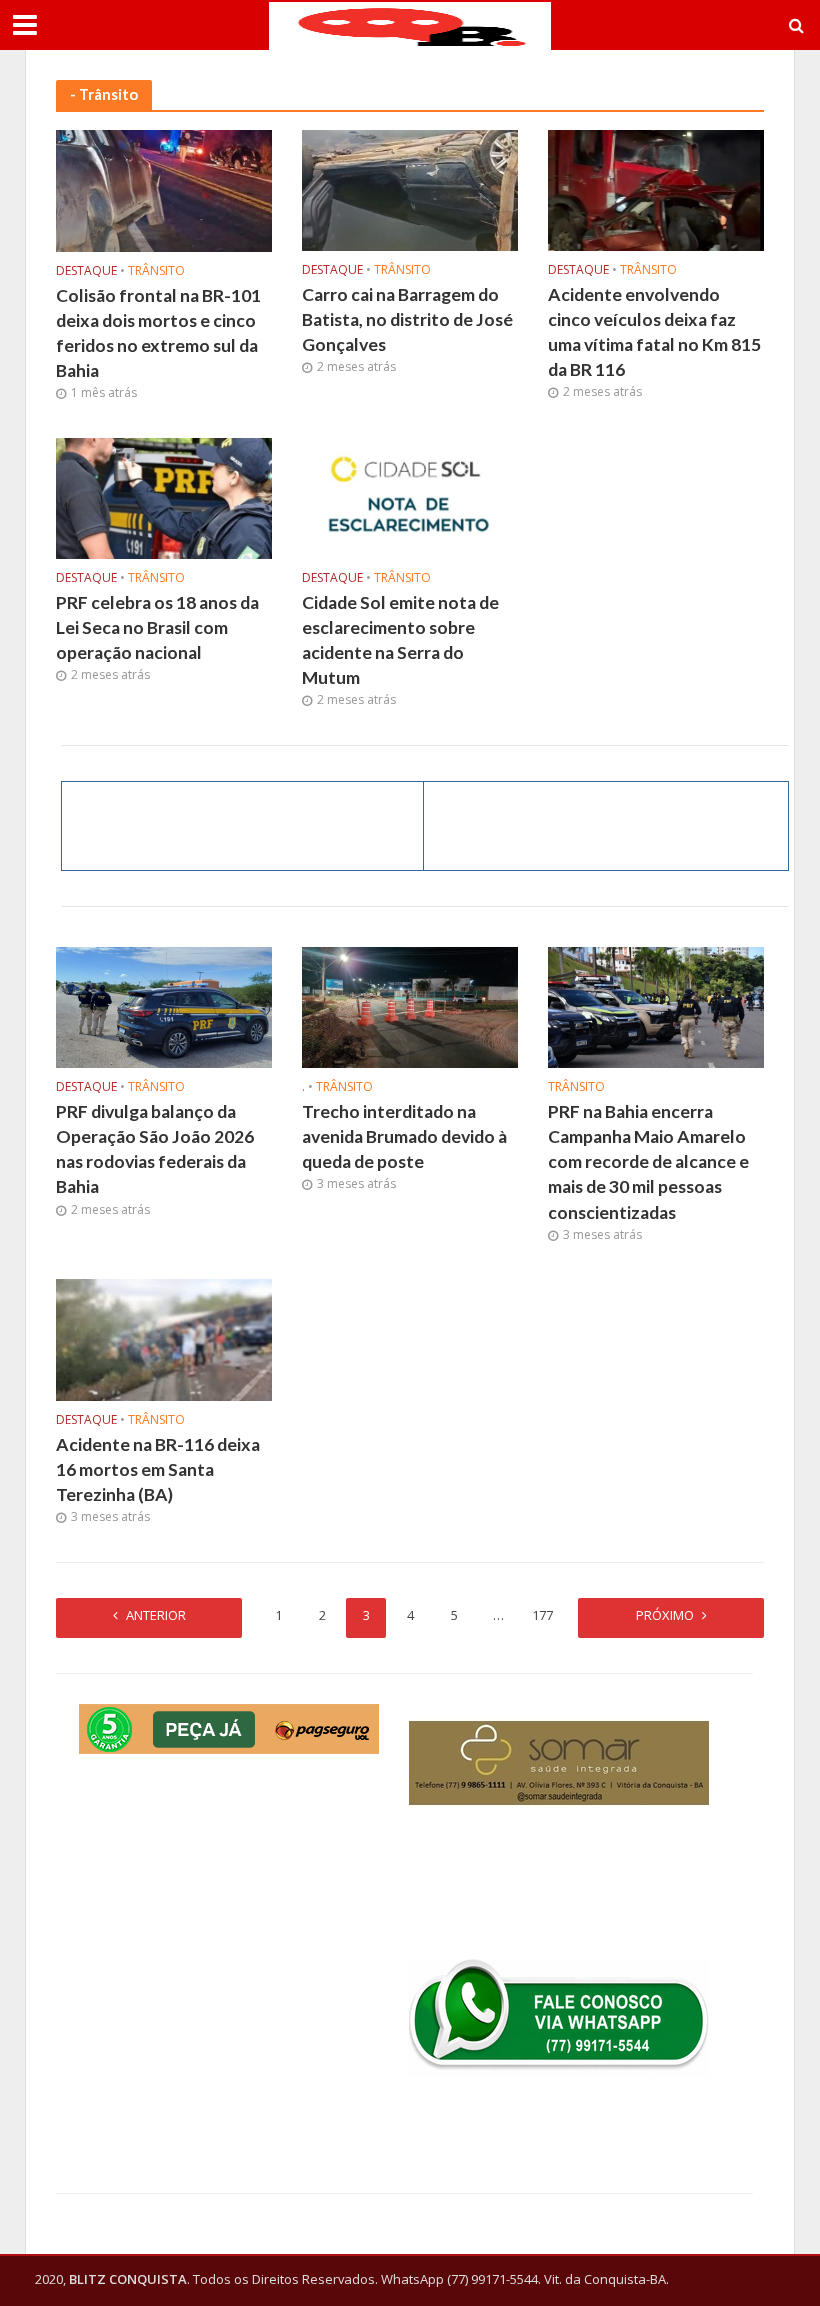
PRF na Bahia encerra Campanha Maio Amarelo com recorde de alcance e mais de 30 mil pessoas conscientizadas (648, 1161)
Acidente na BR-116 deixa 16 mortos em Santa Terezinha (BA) (158, 1469)
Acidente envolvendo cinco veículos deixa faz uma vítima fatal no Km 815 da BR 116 (654, 332)
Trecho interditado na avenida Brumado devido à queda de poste (404, 1136)
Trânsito (156, 271)
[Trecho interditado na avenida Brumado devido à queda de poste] (410, 1006)
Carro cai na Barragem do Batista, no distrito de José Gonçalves (407, 319)
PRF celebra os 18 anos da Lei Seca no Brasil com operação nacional (157, 627)
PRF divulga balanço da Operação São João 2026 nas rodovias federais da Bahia (155, 1149)
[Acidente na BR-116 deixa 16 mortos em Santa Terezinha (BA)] (164, 1338)
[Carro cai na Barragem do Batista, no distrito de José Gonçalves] (410, 189)
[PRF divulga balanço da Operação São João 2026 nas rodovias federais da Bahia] (164, 1006)
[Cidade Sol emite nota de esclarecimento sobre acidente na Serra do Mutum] (410, 497)
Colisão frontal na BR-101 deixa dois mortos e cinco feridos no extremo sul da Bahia (158, 333)
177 (542, 1615)
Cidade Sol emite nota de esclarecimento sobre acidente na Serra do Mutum (400, 640)
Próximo (665, 1615)
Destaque (86, 271)
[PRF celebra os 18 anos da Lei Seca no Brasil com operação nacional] (164, 497)
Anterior (156, 1615)
